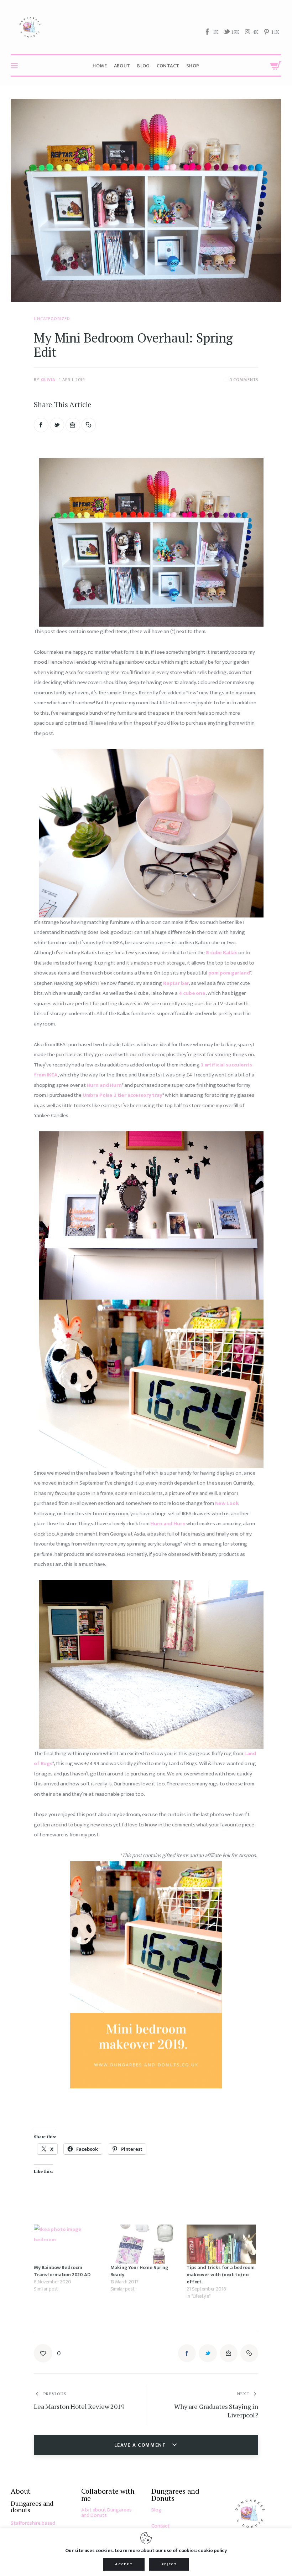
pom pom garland (229, 973)
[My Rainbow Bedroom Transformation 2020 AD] (69, 2244)
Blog (156, 2510)
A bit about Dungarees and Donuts (106, 2513)
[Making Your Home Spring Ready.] (145, 2244)
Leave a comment (141, 2445)
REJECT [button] (169, 2564)
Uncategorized (52, 319)
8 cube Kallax (221, 953)
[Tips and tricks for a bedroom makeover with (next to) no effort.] (221, 2244)
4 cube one (192, 993)
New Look (227, 1503)
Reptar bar (176, 983)
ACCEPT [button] (124, 2564)
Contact (160, 2526)
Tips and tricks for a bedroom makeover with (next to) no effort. (221, 2275)
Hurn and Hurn (104, 1085)
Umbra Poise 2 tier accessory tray (122, 1095)
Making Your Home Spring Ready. (140, 2271)
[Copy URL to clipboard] (89, 425)
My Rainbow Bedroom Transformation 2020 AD (62, 2271)
